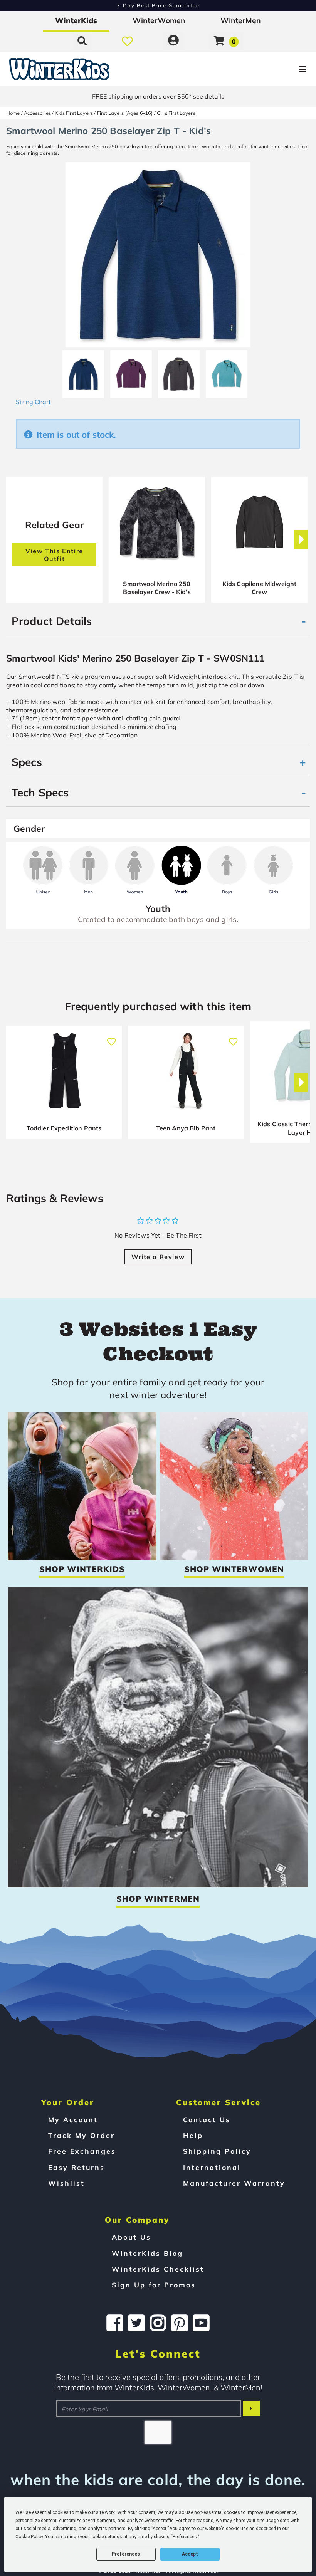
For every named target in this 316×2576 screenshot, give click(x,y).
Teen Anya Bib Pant (186, 1128)
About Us (131, 2237)
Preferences (126, 2554)
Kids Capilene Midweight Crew (260, 588)
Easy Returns (76, 2167)
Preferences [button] (185, 2537)
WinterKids (76, 20)
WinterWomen (159, 20)
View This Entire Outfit (54, 555)
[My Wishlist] (127, 41)
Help (193, 2135)
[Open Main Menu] (264, 69)
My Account (73, 2119)
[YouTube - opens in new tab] (201, 2323)
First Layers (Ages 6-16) (125, 113)
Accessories (37, 113)
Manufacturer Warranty (234, 2183)
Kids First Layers (74, 113)
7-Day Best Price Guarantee (158, 5)
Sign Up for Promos (154, 2285)
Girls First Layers (176, 113)
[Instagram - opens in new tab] (158, 2323)
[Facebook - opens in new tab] (115, 2323)
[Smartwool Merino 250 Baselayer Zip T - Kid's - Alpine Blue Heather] (83, 371)
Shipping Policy (217, 2151)
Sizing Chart (33, 402)
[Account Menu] (173, 41)
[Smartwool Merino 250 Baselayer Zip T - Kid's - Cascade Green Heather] (227, 371)
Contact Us (207, 2119)
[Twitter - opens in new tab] (136, 2323)
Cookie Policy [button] (29, 2537)
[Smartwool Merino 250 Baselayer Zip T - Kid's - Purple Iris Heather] (131, 371)
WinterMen (241, 20)
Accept (190, 2554)
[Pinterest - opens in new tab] (180, 2323)
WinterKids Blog (147, 2253)
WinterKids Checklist (158, 2269)
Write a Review (158, 1257)
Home (13, 113)
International (212, 2167)
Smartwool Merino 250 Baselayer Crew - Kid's (157, 588)
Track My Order (82, 2135)
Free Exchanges (82, 2151)
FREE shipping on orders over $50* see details (158, 96)
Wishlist (66, 2183)
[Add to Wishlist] (111, 1038)
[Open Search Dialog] (82, 41)
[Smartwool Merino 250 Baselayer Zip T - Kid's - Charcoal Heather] (179, 371)
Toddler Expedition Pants (64, 1128)
